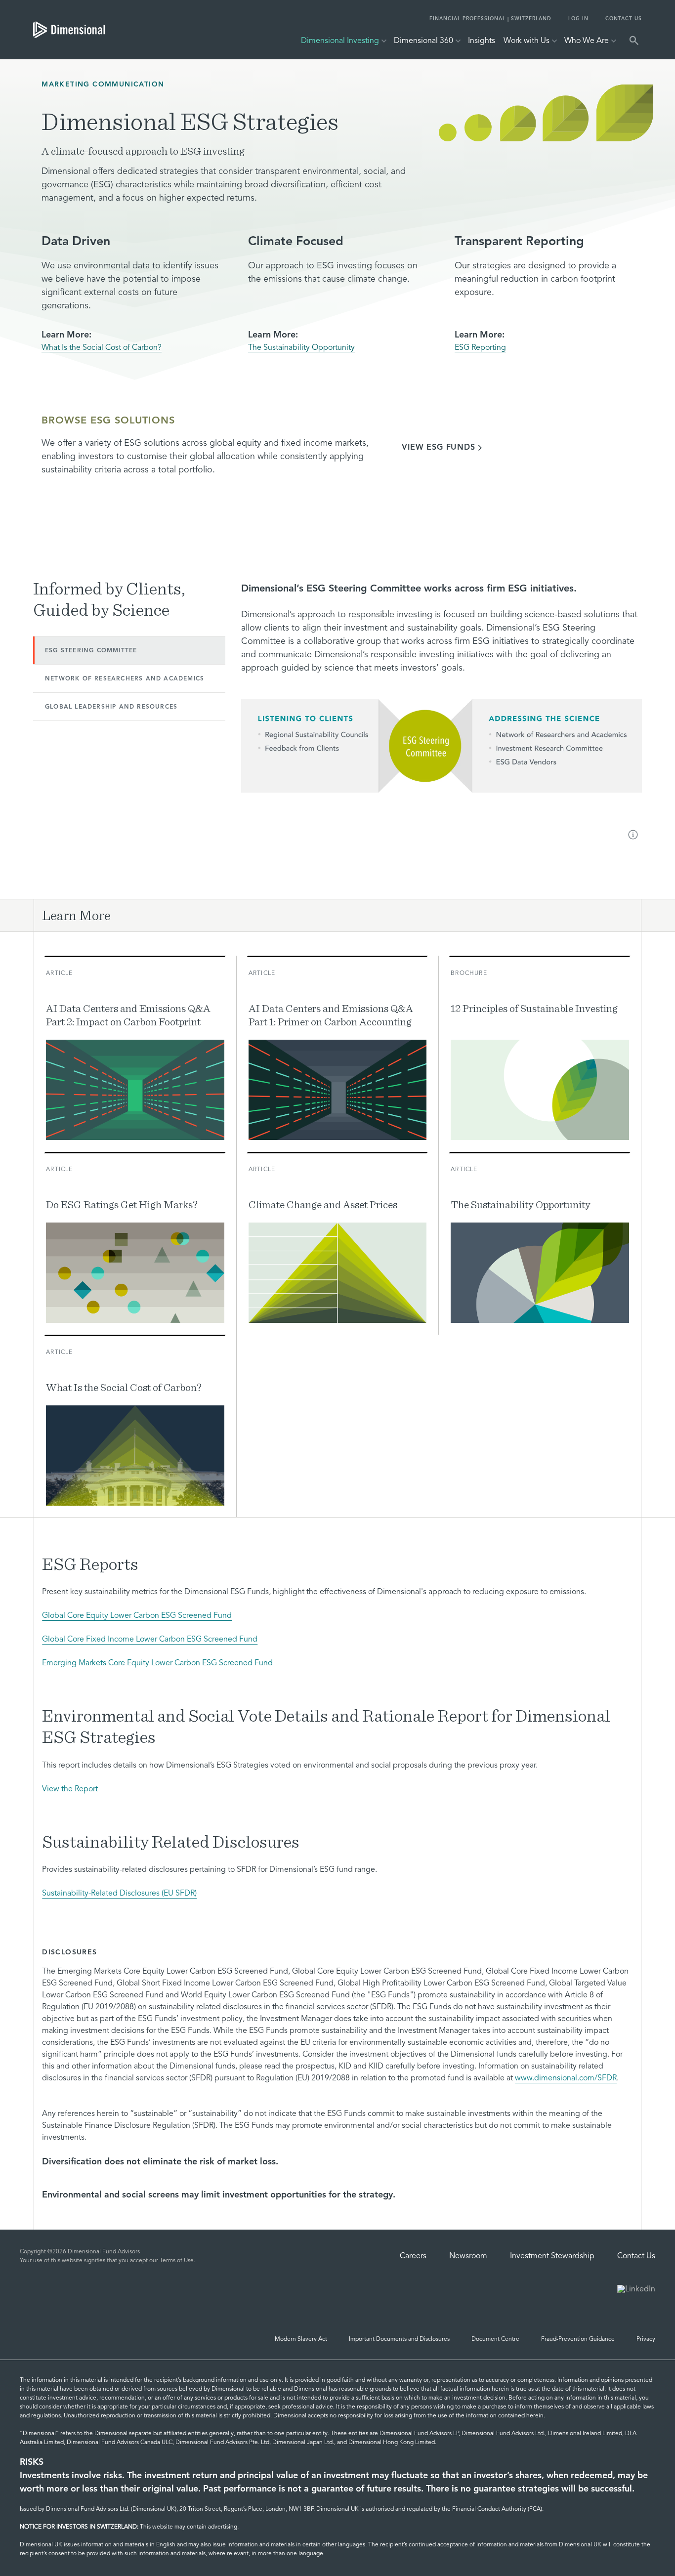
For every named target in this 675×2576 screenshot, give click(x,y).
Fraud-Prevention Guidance (578, 2339)
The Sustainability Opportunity (301, 348)
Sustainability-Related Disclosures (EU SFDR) (119, 1894)
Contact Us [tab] (624, 19)
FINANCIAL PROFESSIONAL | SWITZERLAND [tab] (490, 19)
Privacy (646, 2339)
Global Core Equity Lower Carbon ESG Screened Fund (137, 1616)
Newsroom (468, 2256)
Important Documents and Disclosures (399, 2339)
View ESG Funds (438, 448)
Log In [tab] (578, 19)
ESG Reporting (480, 348)
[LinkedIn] (636, 2290)
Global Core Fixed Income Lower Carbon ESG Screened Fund (150, 1640)
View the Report (70, 1789)
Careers (413, 2256)
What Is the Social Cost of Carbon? (102, 348)
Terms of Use (177, 2261)
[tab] (69, 30)
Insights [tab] (482, 41)
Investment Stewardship (552, 2256)
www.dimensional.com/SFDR (566, 2078)
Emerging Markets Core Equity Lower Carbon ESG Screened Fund (157, 1663)
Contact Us (636, 2256)
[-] (634, 836)
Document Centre (495, 2339)
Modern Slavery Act (301, 2339)
